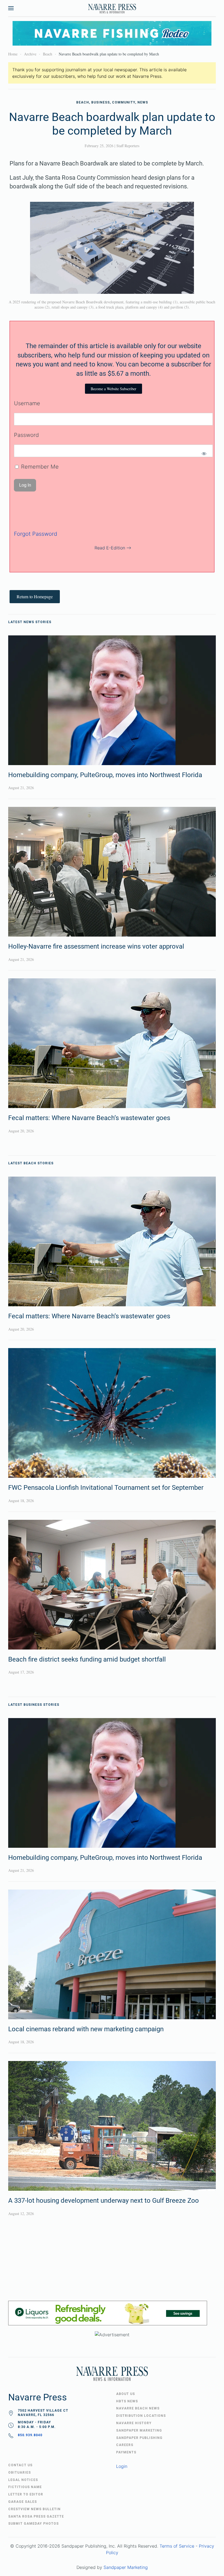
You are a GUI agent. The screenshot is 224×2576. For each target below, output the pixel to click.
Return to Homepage (35, 596)
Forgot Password (36, 534)
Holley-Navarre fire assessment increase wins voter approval (96, 946)
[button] (11, 8)
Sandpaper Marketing (126, 2567)
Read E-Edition (110, 548)
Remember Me (39, 467)
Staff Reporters (128, 146)
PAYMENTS (126, 2452)
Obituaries (20, 2473)
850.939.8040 (30, 2435)
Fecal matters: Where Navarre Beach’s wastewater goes (89, 1118)
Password (26, 435)
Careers (125, 2445)
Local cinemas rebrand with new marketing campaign (86, 2029)
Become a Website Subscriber (114, 389)
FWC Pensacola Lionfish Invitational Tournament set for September (106, 1488)
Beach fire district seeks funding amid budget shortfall (87, 1659)
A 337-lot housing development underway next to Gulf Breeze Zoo (104, 2201)
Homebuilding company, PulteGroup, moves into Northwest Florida (105, 775)
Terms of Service (177, 2546)
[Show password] (204, 454)
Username (27, 403)
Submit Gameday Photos (33, 2524)
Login (122, 2466)
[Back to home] (112, 8)
